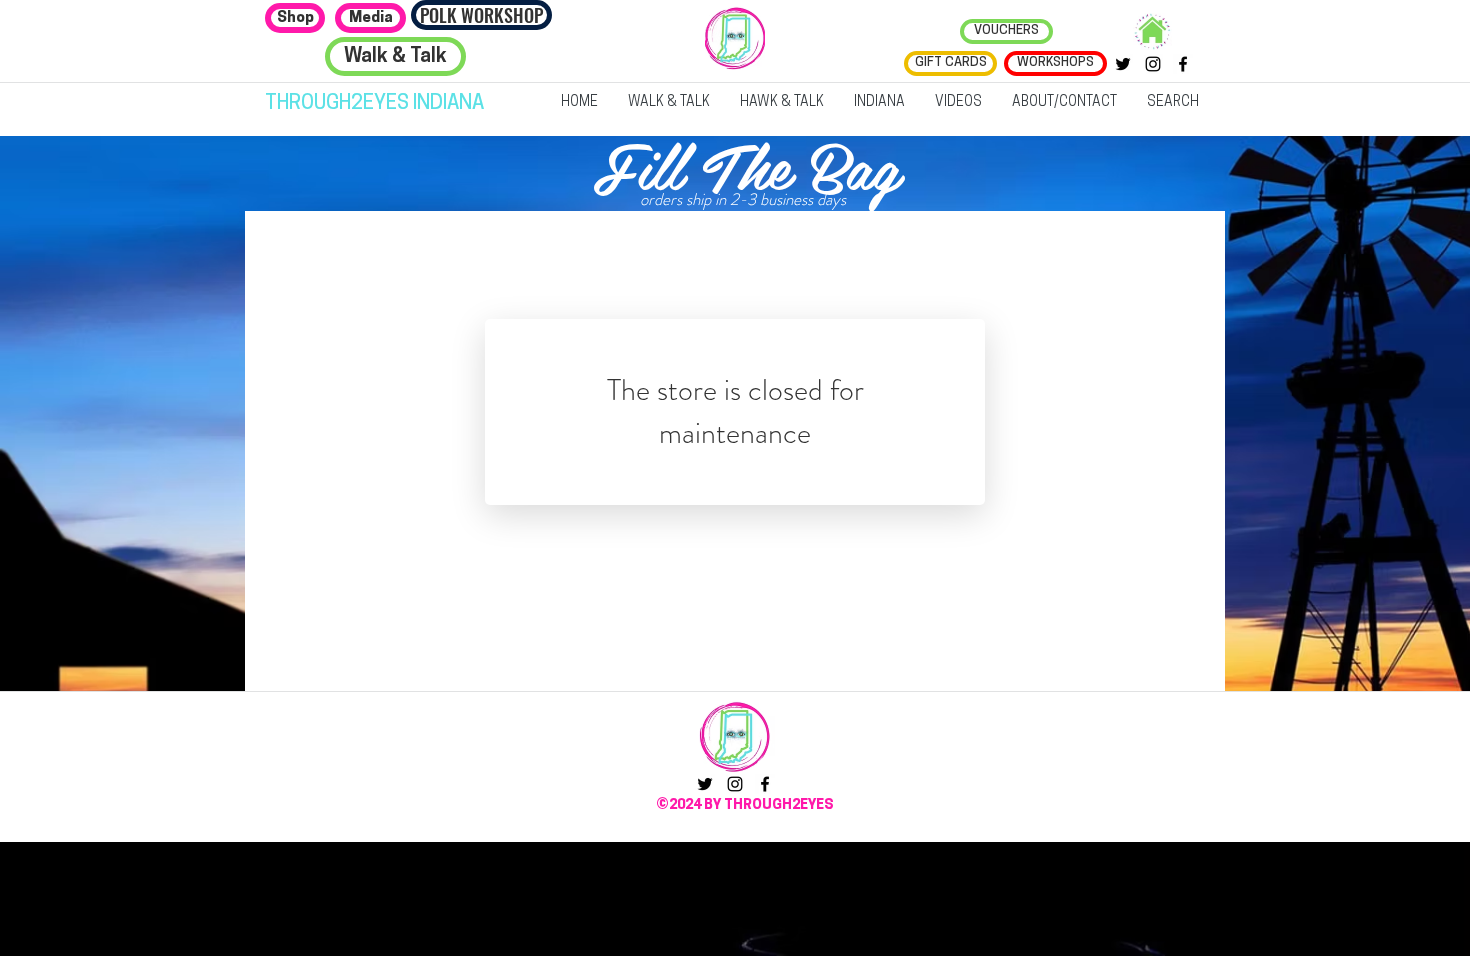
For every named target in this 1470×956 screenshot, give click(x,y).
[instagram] (1153, 64)
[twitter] (1123, 64)
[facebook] (1183, 64)
